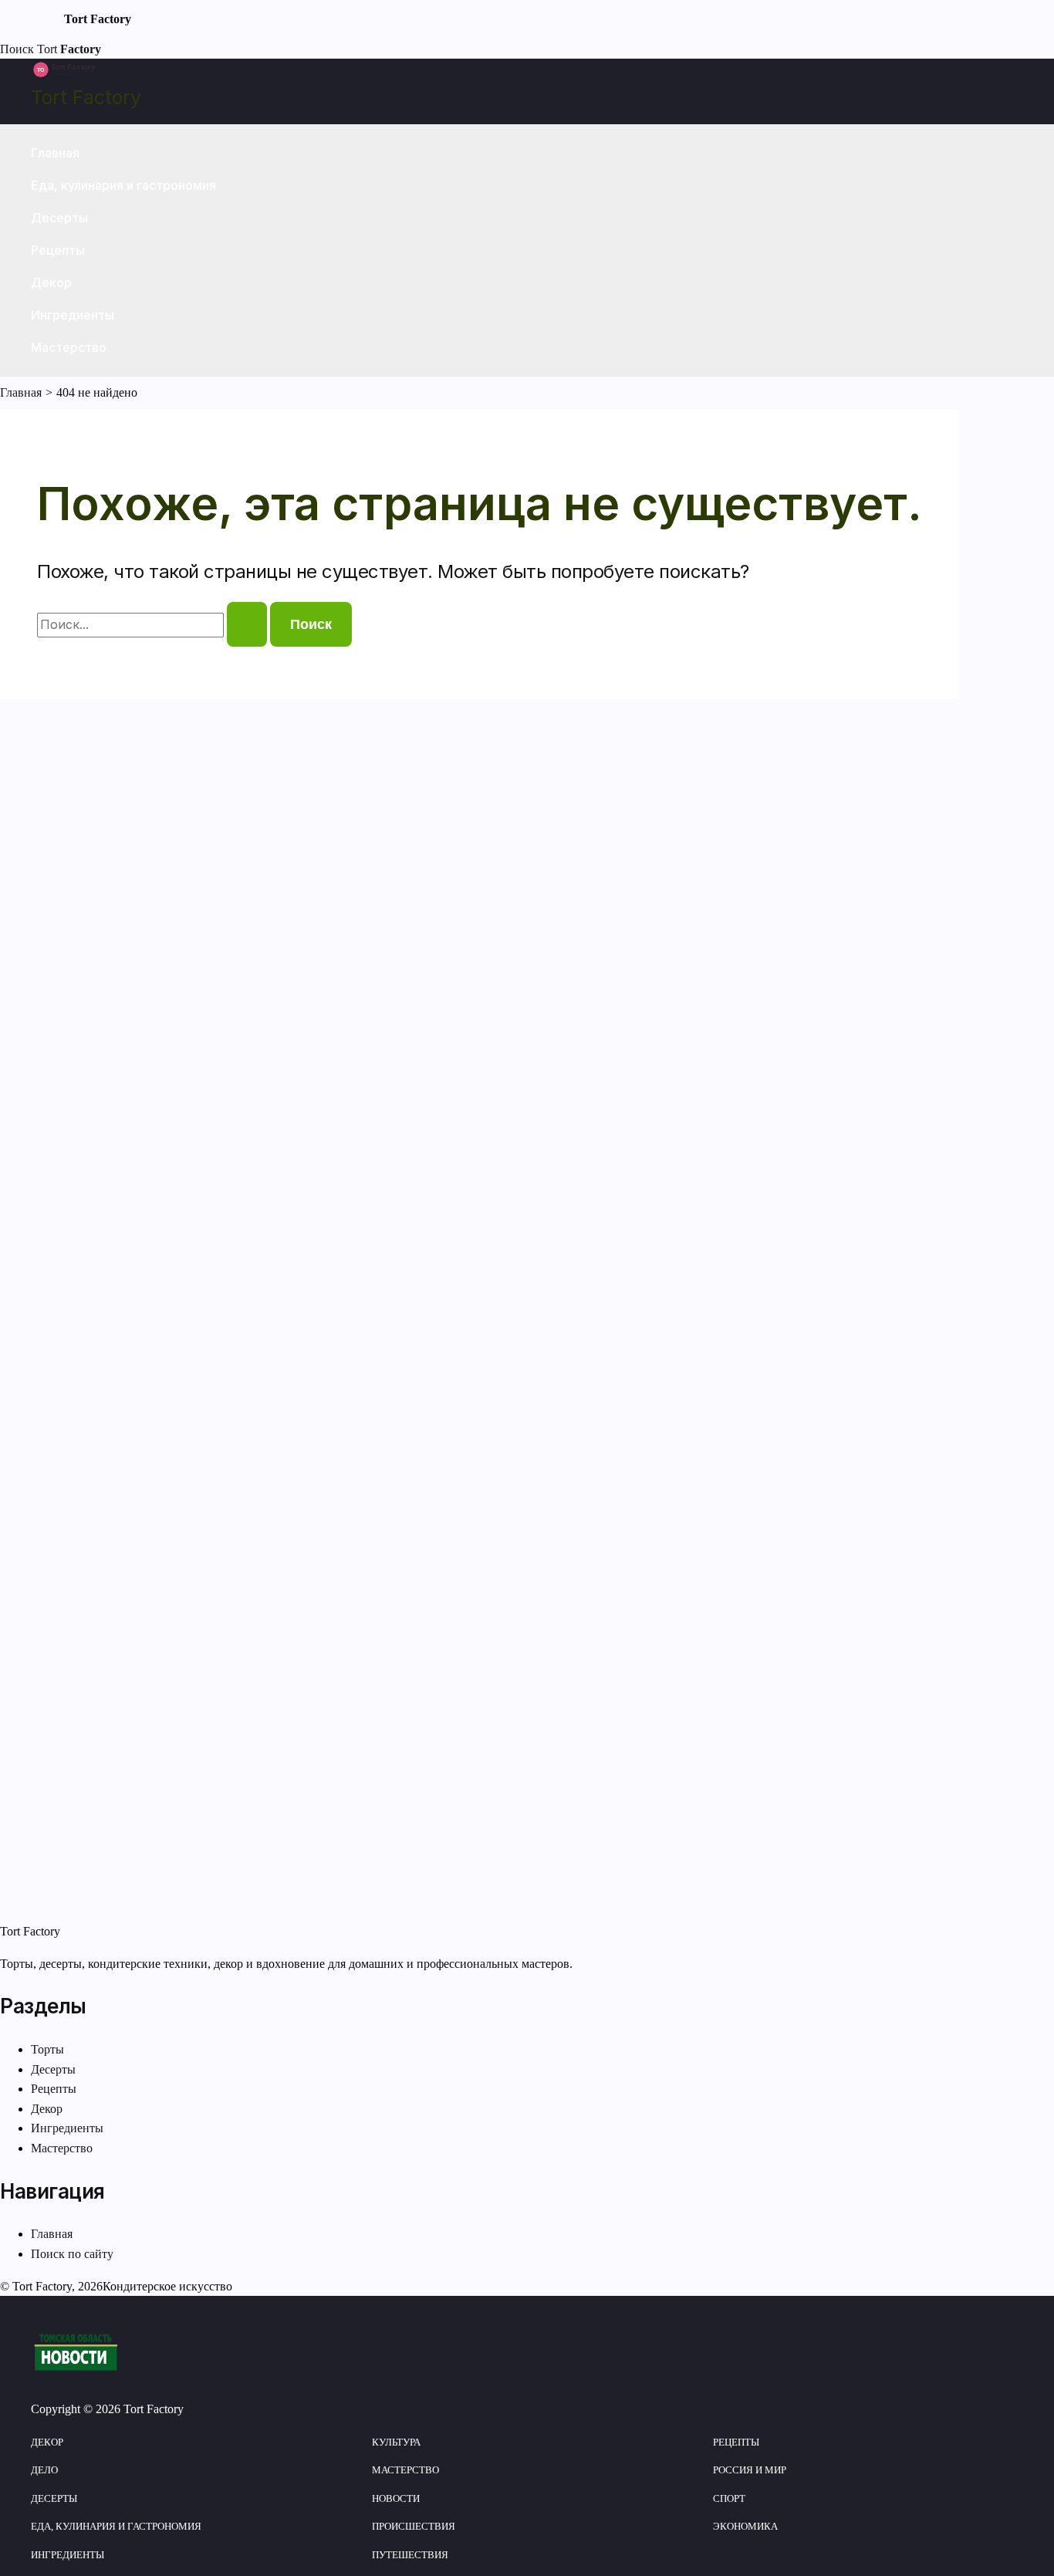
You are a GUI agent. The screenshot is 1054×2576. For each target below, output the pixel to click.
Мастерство (69, 347)
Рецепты (58, 250)
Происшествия (414, 2526)
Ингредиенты (73, 315)
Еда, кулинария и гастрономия (123, 185)
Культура (396, 2442)
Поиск (17, 49)
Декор (51, 282)
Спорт (729, 2498)
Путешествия (410, 2555)
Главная (55, 153)
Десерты (59, 218)
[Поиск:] (154, 625)
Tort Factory (86, 97)
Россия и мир (750, 2470)
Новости (396, 2498)
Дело (44, 2470)
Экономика (745, 2526)
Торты (47, 2049)
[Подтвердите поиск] (247, 624)
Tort (69, 49)
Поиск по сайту (72, 2254)
